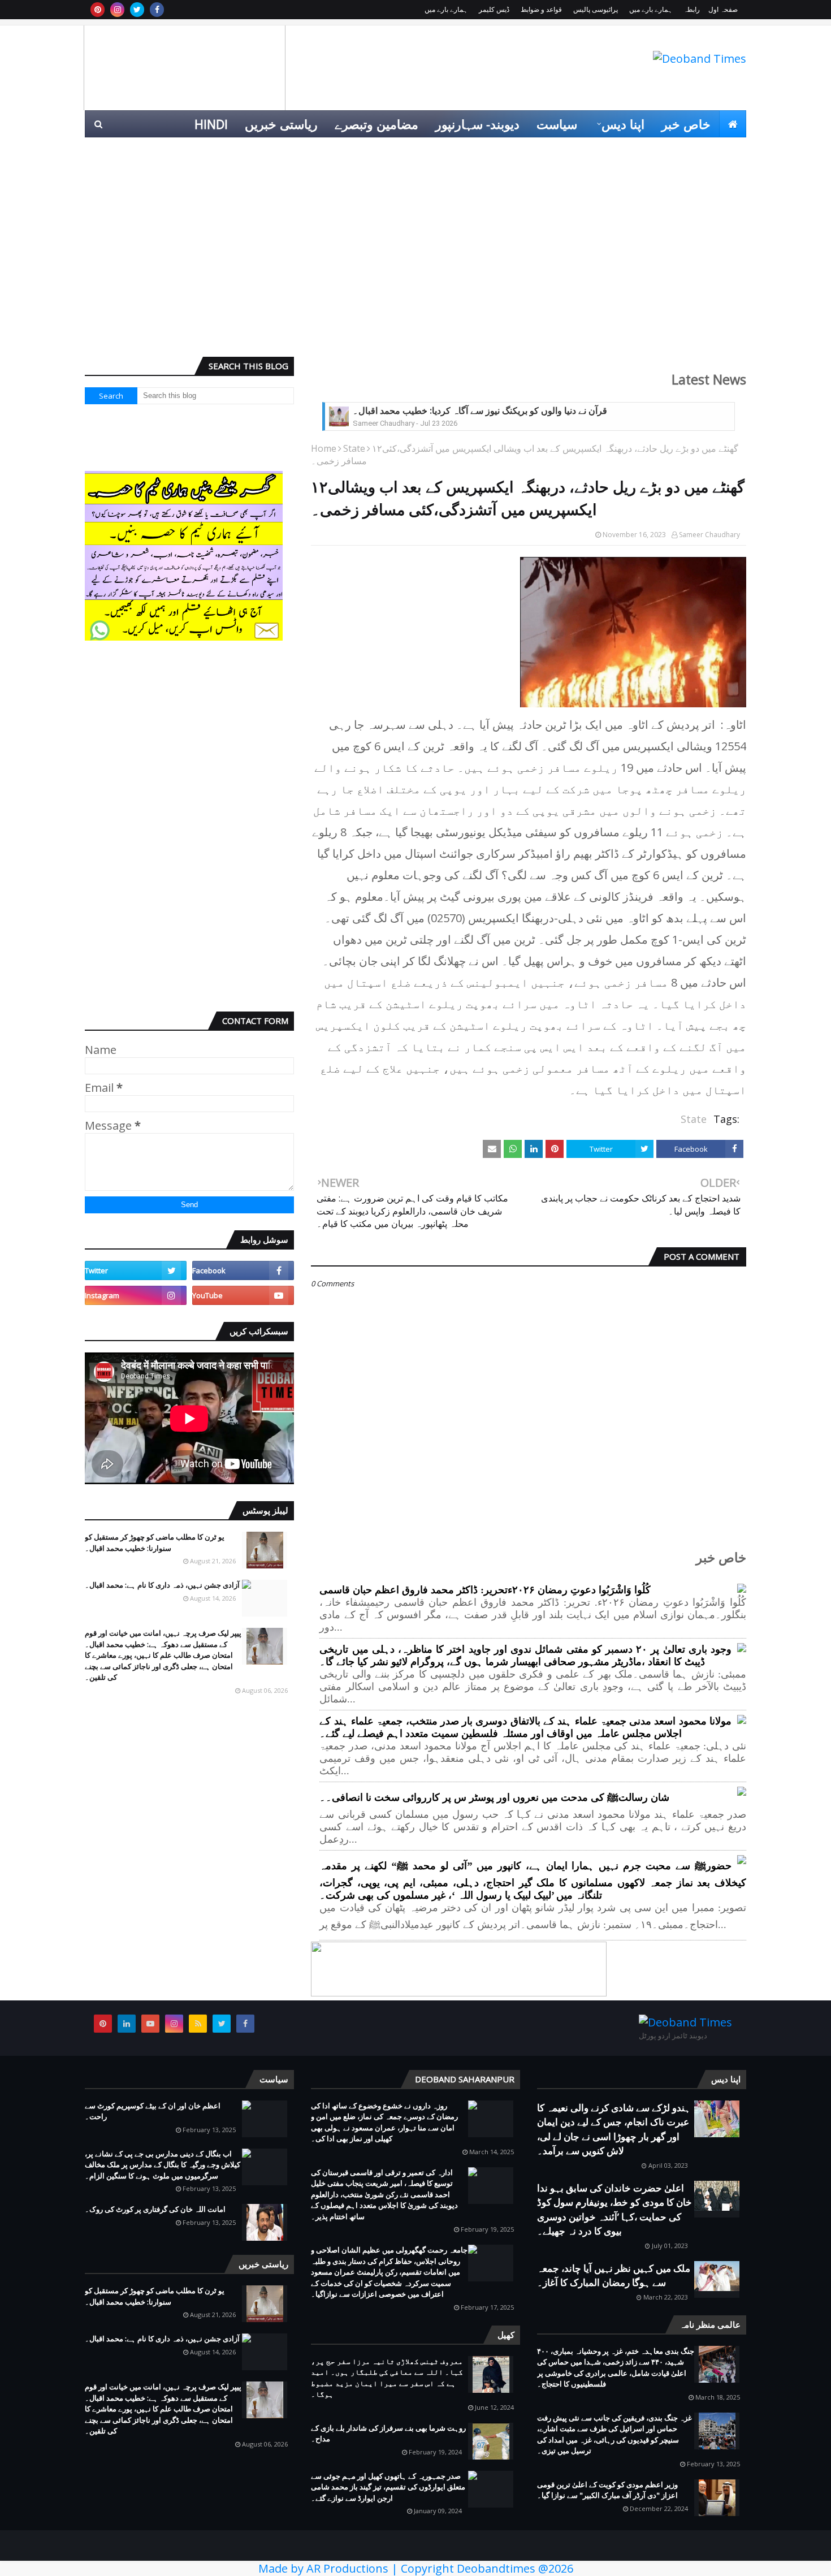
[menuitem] (733, 124)
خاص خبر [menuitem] (686, 124)
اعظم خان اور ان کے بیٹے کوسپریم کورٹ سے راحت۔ (153, 2111)
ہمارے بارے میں (651, 9)
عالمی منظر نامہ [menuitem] (693, 151)
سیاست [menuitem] (557, 124)
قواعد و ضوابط (541, 9)
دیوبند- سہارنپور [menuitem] (477, 124)
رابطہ (692, 9)
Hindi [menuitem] (211, 124)
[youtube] (243, 1295)
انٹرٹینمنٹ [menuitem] (564, 151)
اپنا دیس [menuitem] (623, 124)
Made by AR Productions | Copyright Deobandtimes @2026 (416, 2568)
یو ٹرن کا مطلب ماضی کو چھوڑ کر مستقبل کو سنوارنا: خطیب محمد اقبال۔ (155, 1542)
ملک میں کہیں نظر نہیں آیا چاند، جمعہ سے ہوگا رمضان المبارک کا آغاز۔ (614, 2275)
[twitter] (137, 10)
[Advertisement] (415, 261)
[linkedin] (127, 2024)
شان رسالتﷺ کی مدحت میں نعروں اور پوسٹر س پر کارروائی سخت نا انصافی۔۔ (494, 1797)
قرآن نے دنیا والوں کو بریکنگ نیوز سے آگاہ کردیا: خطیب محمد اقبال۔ (480, 411)
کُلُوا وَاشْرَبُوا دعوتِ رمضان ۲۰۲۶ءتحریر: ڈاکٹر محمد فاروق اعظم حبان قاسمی (485, 1590)
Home (324, 448)
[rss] (198, 2024)
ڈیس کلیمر (494, 9)
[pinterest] (98, 10)
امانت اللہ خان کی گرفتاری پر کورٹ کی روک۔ (155, 2209)
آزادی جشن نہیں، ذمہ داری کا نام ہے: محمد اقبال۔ (162, 1585)
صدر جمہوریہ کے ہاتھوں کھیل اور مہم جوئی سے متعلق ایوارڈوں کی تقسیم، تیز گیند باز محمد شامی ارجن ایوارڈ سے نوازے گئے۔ (388, 2487)
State (354, 448)
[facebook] (157, 10)
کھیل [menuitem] (620, 151)
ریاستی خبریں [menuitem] (281, 124)
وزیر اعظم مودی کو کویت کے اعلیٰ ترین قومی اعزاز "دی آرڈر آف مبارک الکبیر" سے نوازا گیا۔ (607, 2490)
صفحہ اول (723, 9)
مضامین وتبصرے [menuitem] (376, 124)
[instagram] (117, 10)
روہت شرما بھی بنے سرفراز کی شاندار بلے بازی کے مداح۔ (388, 2434)
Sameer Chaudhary (709, 535)
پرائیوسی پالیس (596, 9)
